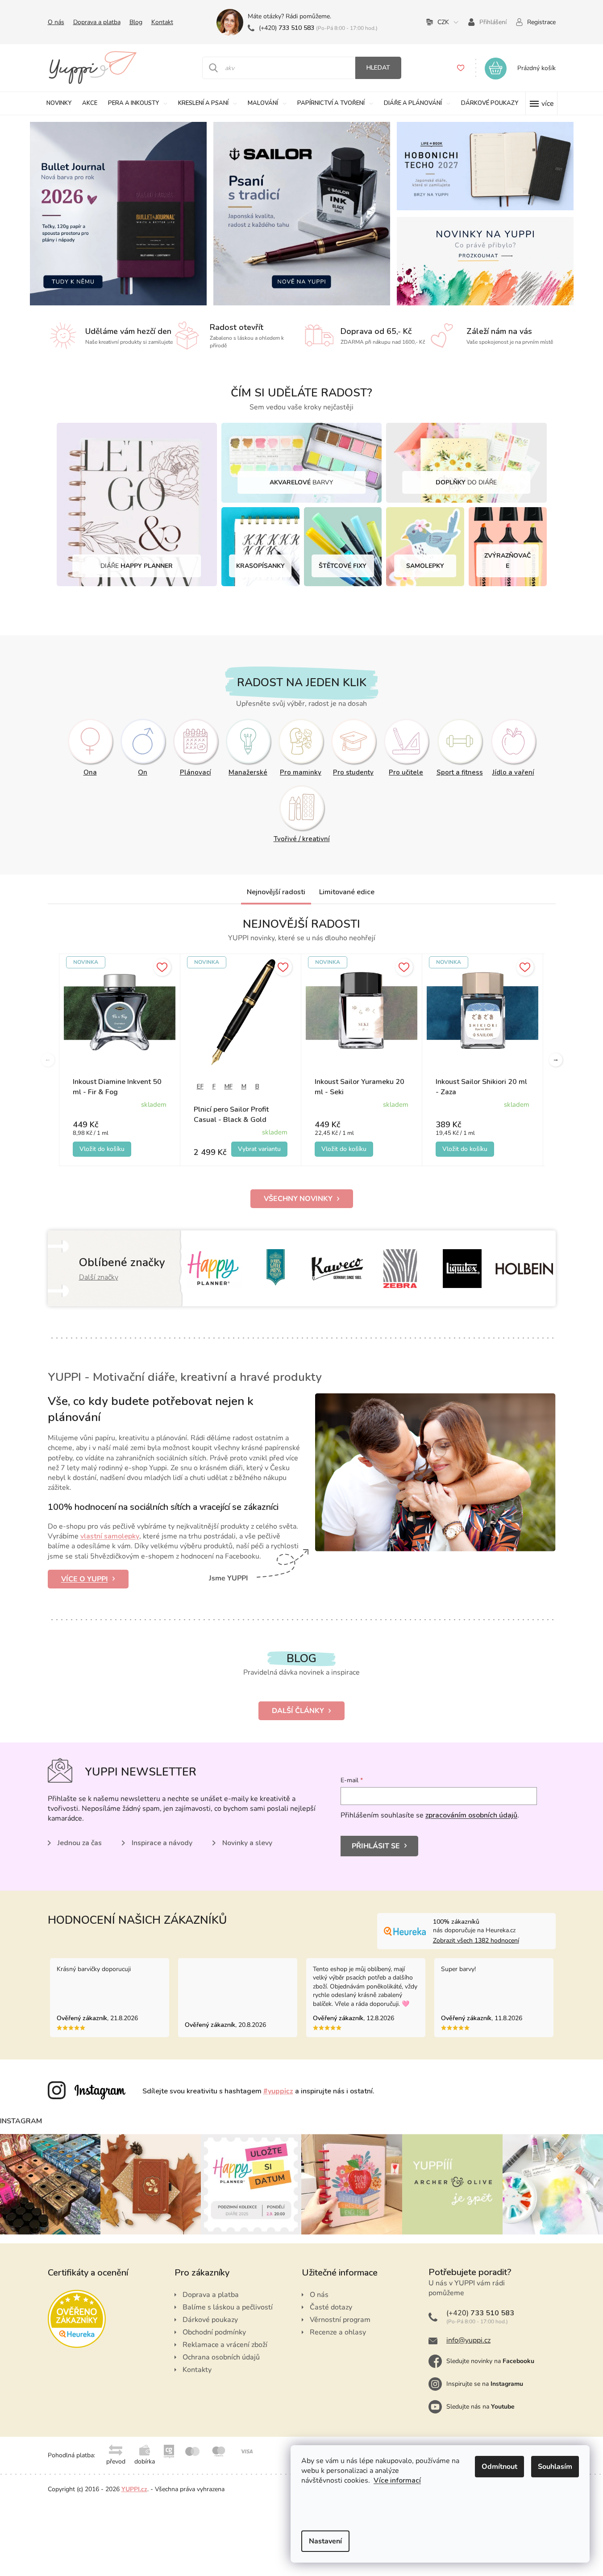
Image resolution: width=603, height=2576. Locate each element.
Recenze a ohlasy (338, 2332)
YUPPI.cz (134, 2489)
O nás (56, 22)
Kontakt (162, 22)
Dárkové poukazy (210, 2320)
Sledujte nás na (480, 2407)
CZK (443, 22)
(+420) (287, 28)
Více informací (397, 2480)
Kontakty (197, 2370)
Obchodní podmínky (214, 2332)
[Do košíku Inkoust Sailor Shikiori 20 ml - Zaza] (465, 1149)
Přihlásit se (376, 1846)
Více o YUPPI (85, 1579)
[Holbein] (524, 1269)
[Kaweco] (338, 1269)
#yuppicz (278, 2091)
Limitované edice (347, 892)
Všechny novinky (298, 1199)
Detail (259, 1149)
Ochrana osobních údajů (221, 2357)
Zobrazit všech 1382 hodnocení (476, 1940)
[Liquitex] (462, 1269)
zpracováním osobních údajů (471, 1815)
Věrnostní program (340, 2320)
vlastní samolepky (110, 1536)
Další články (298, 1711)
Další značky (99, 1277)
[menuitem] (59, 103)
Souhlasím (555, 2467)
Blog (136, 22)
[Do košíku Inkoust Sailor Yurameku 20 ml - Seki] (344, 1149)
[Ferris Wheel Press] (276, 1269)
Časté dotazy (331, 2307)
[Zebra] (400, 1269)
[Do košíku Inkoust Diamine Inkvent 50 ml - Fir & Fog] (102, 1149)
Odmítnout (499, 2467)
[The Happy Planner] (214, 1269)
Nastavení (325, 2541)
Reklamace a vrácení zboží (225, 2345)
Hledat (378, 68)
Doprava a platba (97, 22)
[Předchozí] (48, 1060)
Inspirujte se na (485, 2384)
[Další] (556, 1060)
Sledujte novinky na (490, 2361)
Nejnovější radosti (276, 892)
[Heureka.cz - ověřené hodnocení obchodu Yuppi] (77, 2319)
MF (229, 1086)
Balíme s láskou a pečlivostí (228, 2307)
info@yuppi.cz (468, 2340)
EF (200, 1086)
